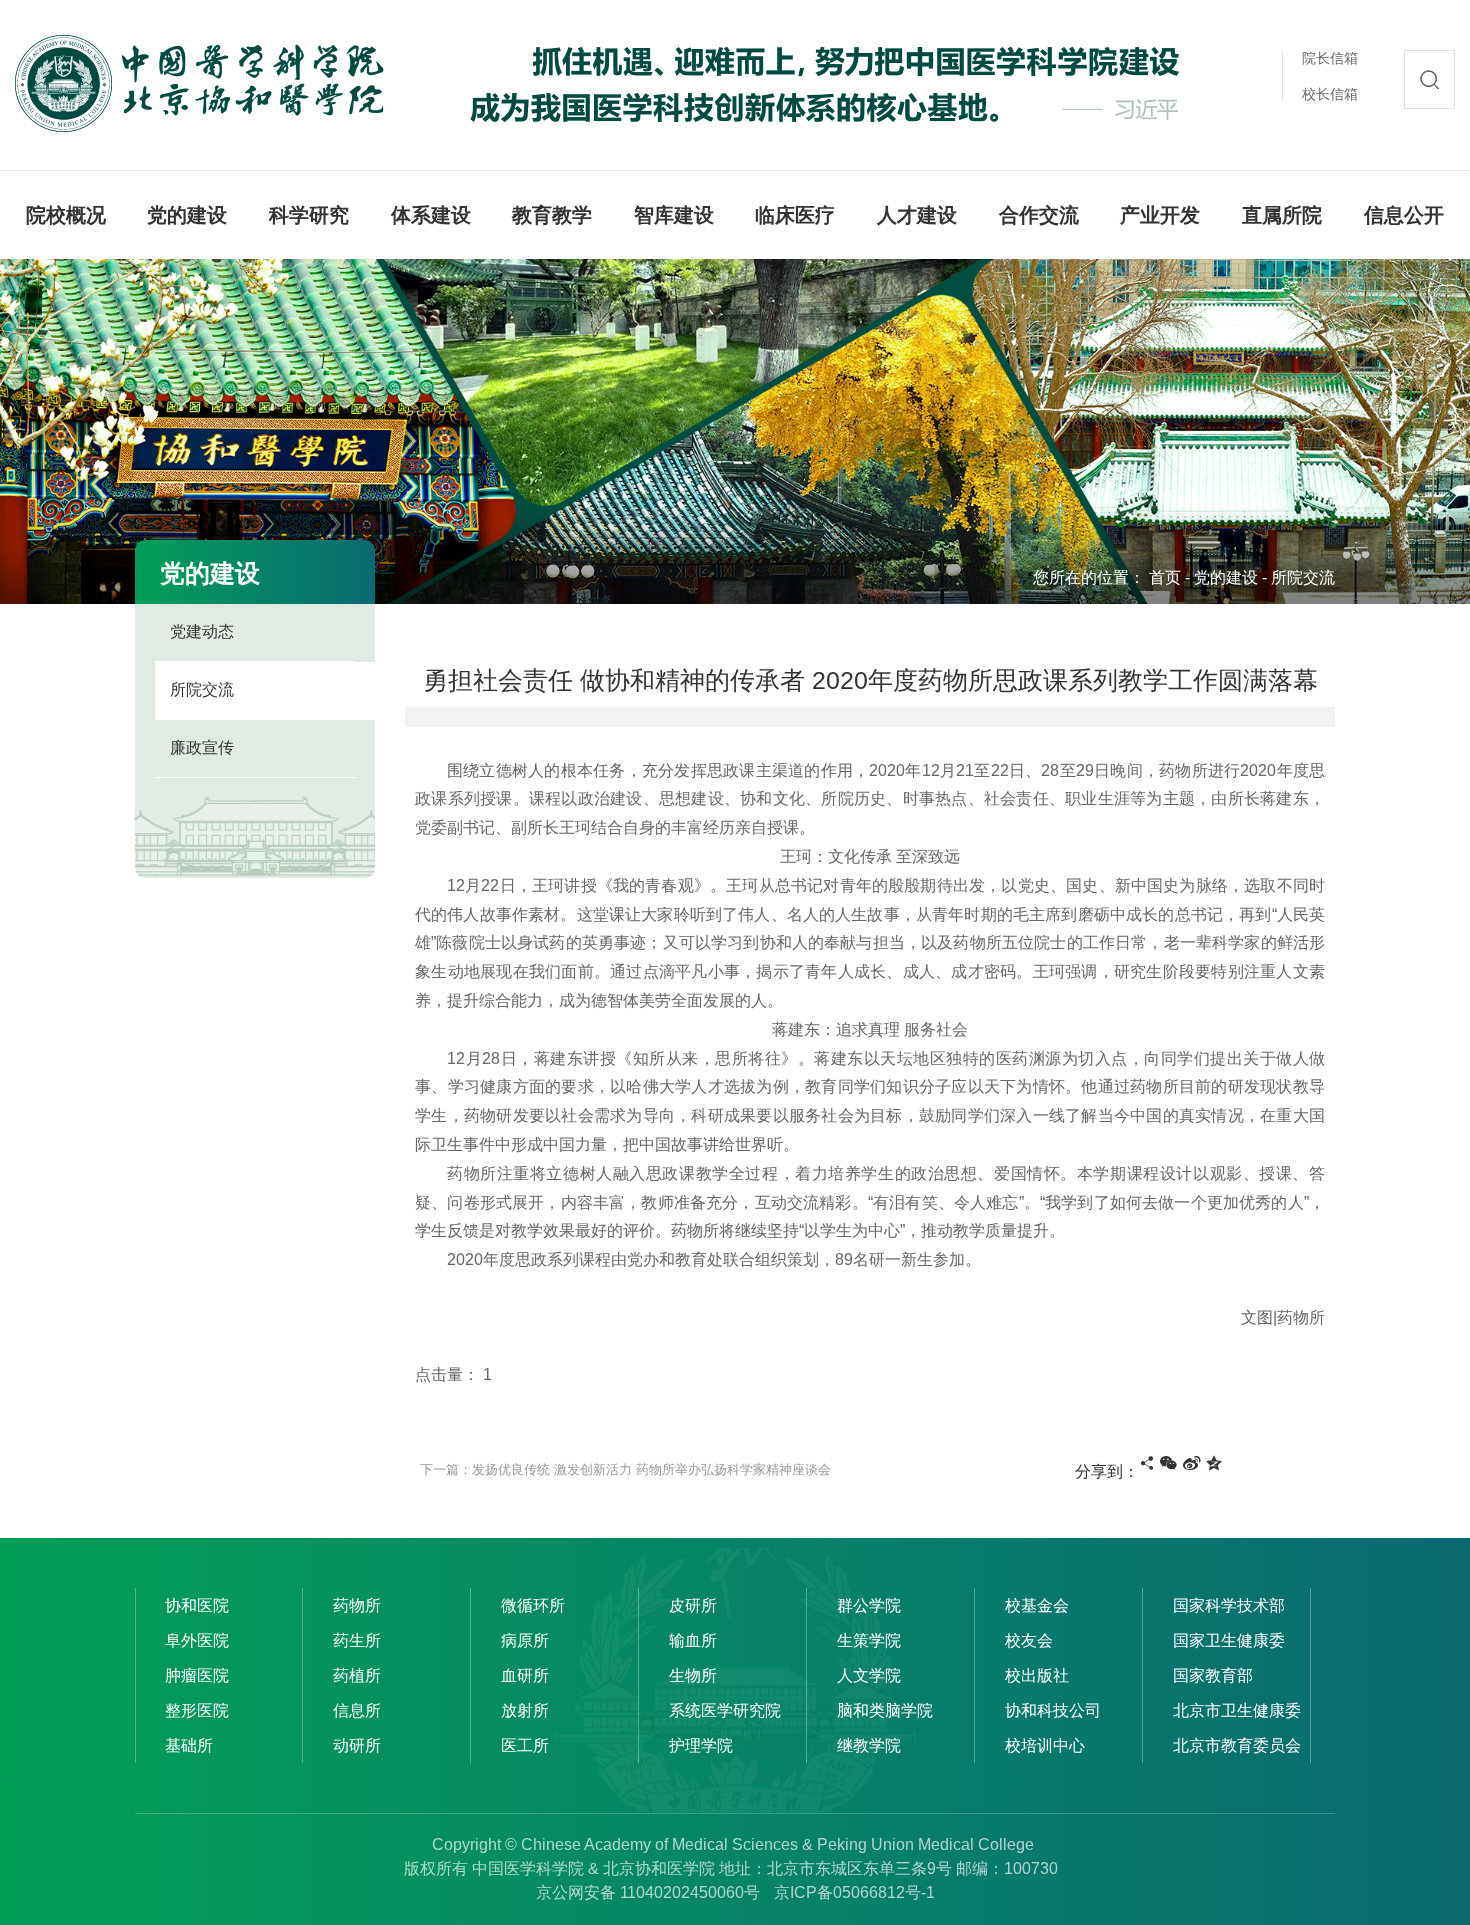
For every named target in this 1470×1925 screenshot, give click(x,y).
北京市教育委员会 (1237, 1745)
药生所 (357, 1640)
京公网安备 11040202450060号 (648, 1892)
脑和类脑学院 (885, 1710)
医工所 (525, 1745)
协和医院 (197, 1605)
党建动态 (202, 631)
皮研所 (693, 1605)
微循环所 (533, 1605)
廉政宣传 (202, 747)
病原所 (525, 1640)
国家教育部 (1213, 1675)
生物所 (693, 1675)
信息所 (357, 1710)
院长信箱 (1330, 58)
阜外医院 (197, 1640)
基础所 (189, 1745)
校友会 (1029, 1640)
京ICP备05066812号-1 (854, 1892)
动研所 (357, 1745)
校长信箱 (1330, 94)
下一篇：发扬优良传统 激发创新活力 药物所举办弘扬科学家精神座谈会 (625, 1469)
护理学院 (701, 1745)
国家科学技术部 (1229, 1605)
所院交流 (1303, 577)
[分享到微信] (1168, 1463)
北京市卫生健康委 (1237, 1710)
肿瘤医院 (197, 1675)
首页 (1165, 577)
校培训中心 (1045, 1745)
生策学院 (869, 1640)
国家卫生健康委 (1229, 1640)
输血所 (693, 1640)
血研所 (525, 1675)
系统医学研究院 (725, 1710)
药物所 (357, 1605)
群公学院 (869, 1605)
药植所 (357, 1675)
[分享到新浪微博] (1192, 1463)
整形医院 (197, 1710)
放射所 (525, 1710)
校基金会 (1037, 1605)
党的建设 (1226, 577)
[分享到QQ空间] (1214, 1463)
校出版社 (1037, 1675)
